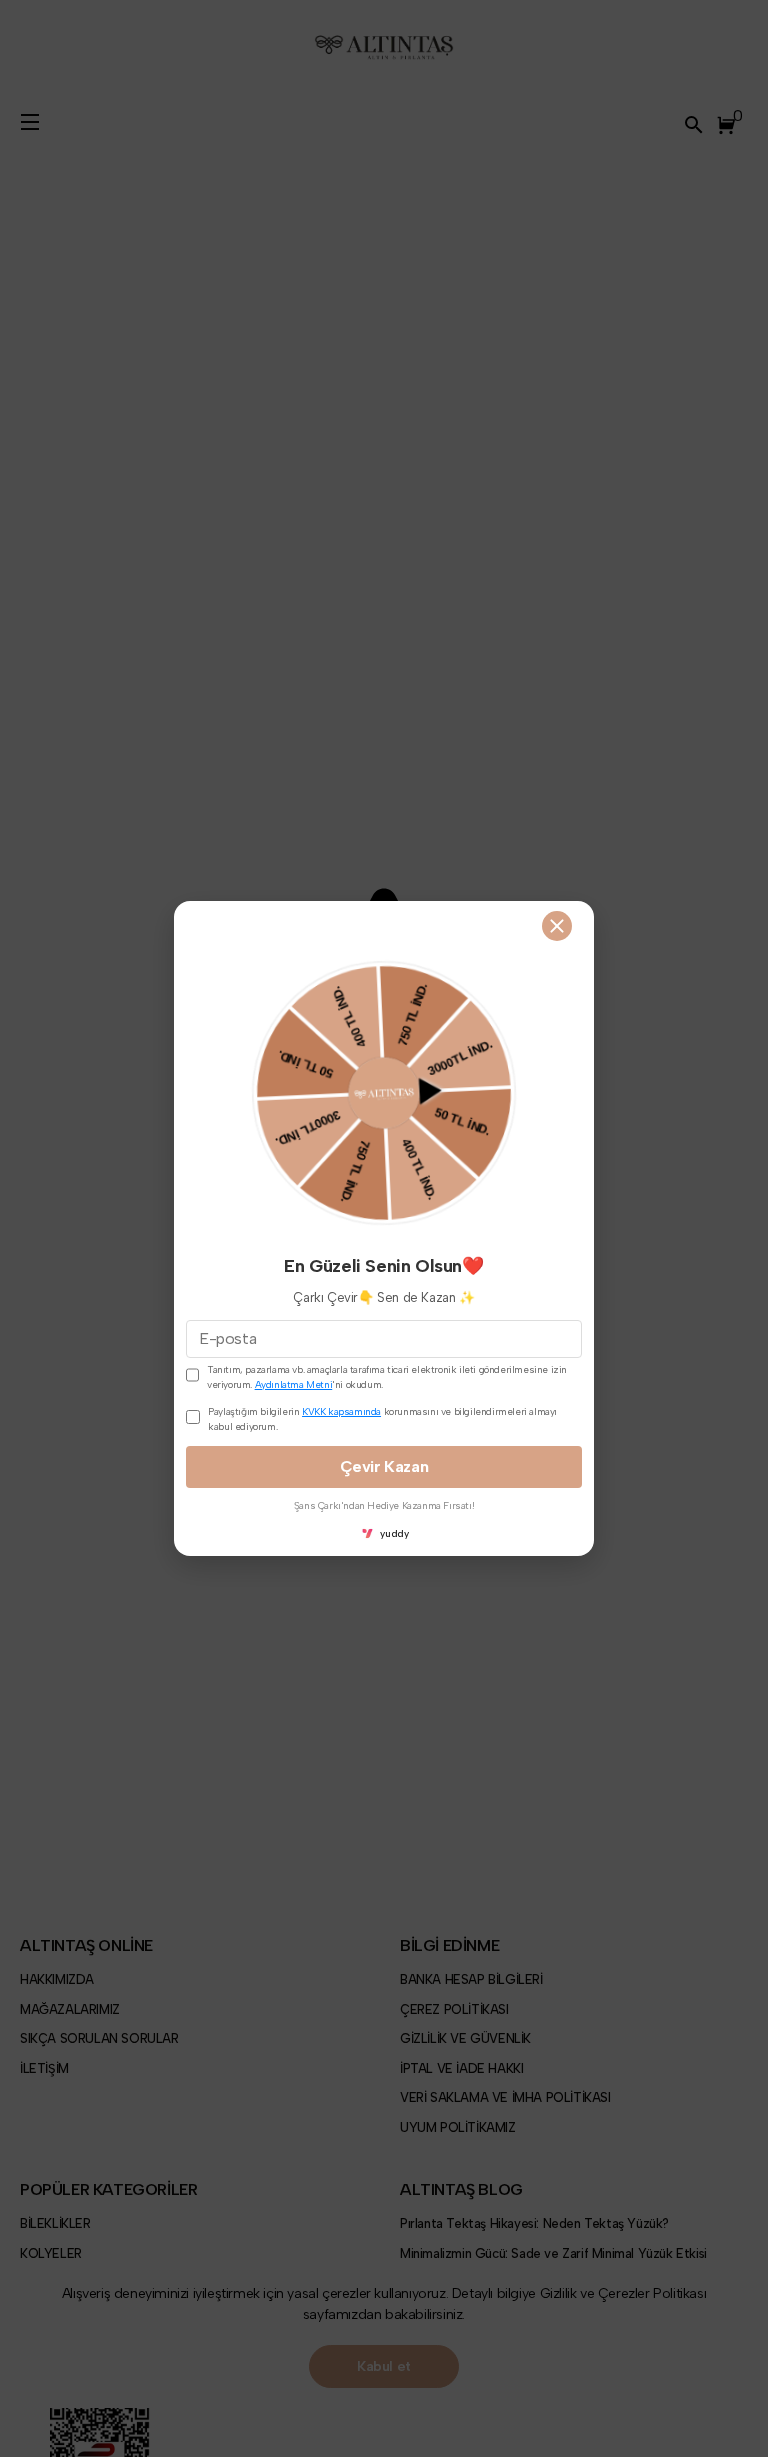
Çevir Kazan (384, 1466)
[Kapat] (557, 926)
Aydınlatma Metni (294, 1384)
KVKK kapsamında (341, 1411)
